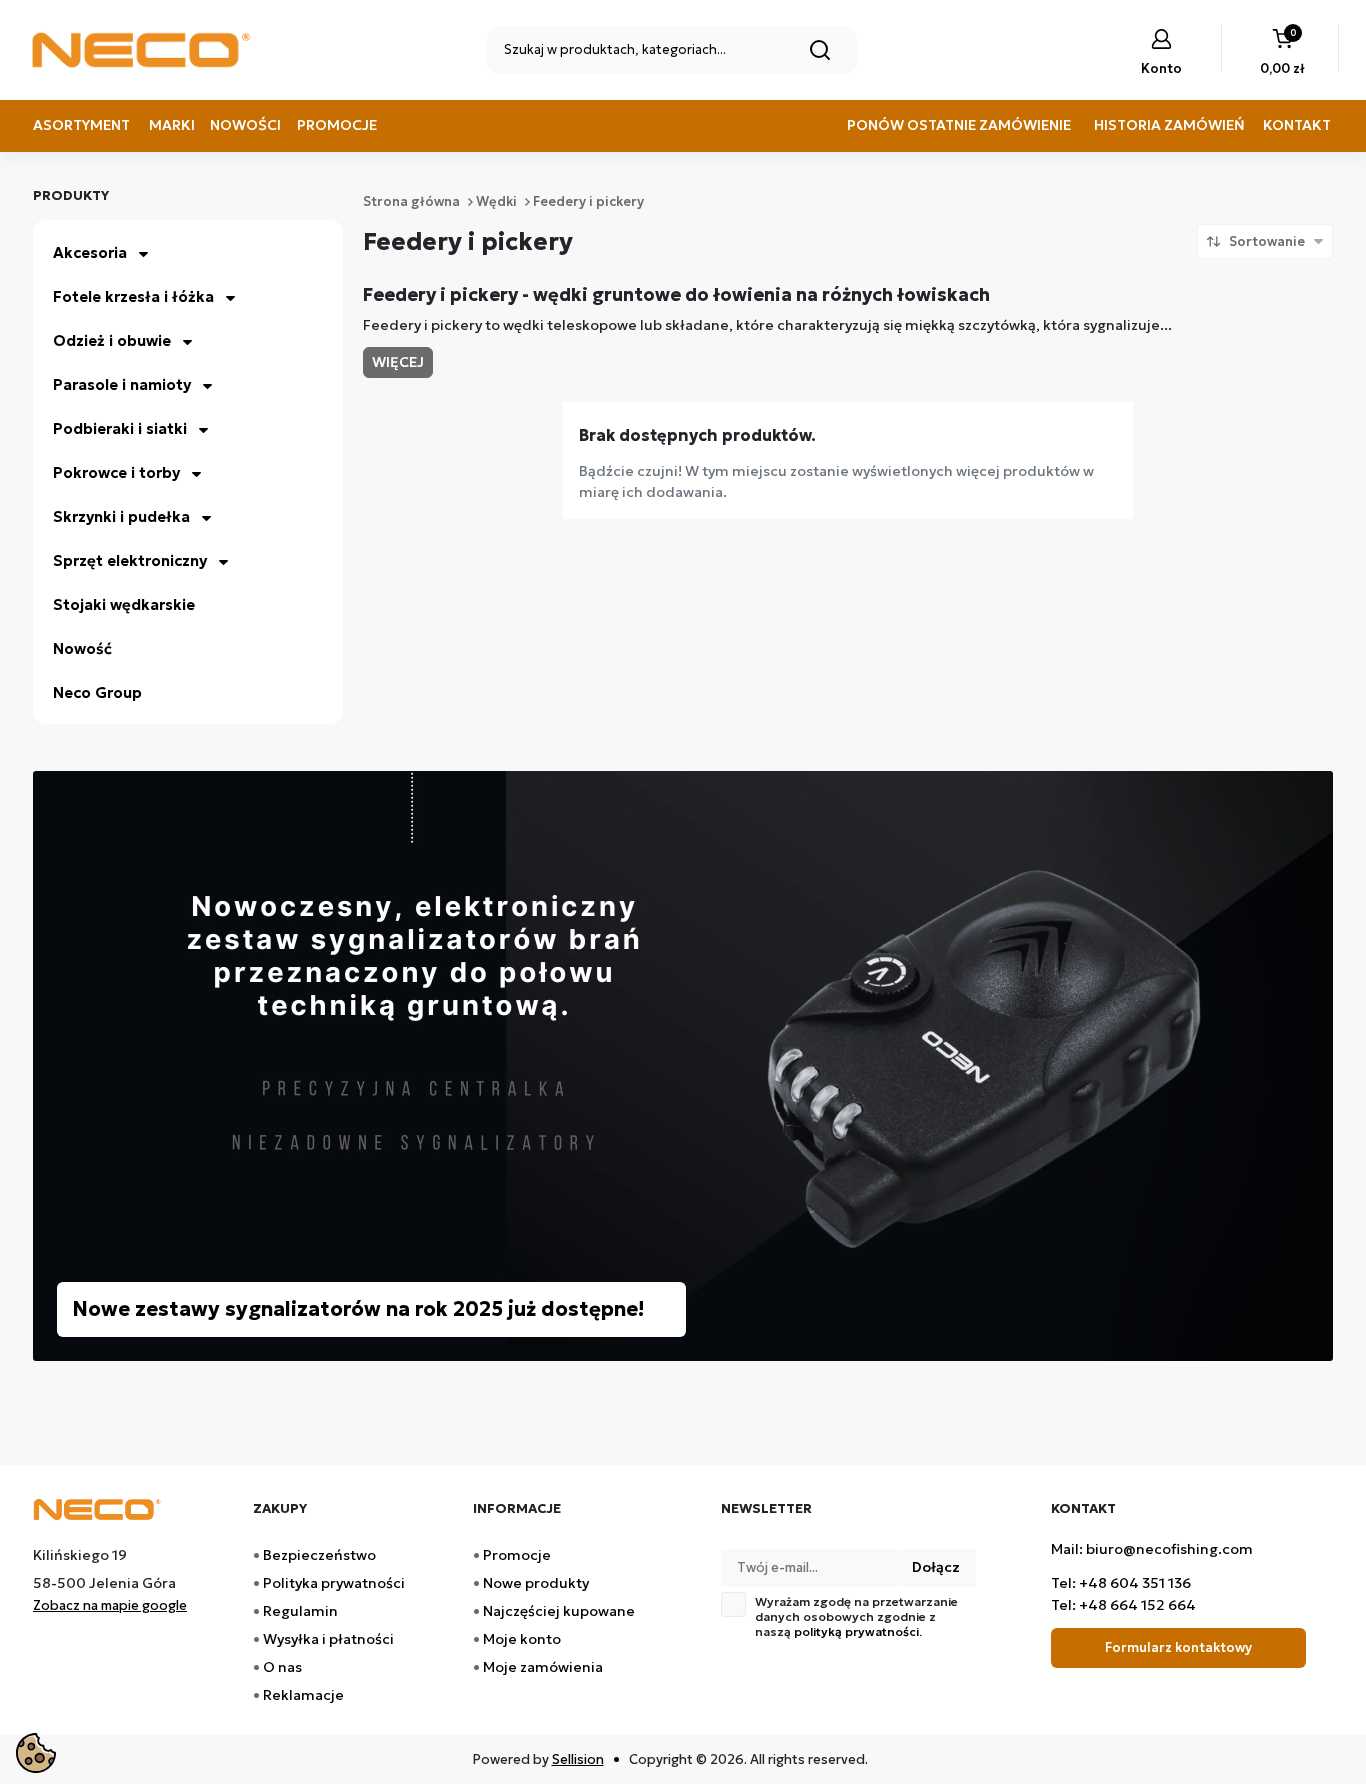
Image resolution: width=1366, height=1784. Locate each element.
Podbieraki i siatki (120, 428)
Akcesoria (90, 252)
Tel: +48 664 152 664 (1123, 1605)
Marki (172, 125)
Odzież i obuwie (112, 340)
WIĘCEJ (398, 362)
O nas (282, 1667)
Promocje (337, 125)
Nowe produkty (536, 1583)
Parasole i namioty (122, 384)
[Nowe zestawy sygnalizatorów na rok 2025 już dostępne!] (683, 1064)
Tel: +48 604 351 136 (1121, 1583)
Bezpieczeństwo (319, 1555)
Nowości (245, 125)
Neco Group (97, 692)
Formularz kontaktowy (1178, 1647)
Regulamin (300, 1611)
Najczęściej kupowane (559, 1611)
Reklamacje (303, 1695)
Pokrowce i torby (116, 472)
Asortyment (81, 125)
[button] (1282, 54)
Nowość (82, 648)
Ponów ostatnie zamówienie (959, 125)
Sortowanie (1267, 241)
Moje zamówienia (543, 1667)
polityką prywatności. (858, 1631)
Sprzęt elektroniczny (130, 560)
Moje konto (522, 1639)
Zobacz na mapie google (110, 1605)
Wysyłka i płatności (328, 1639)
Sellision (578, 1759)
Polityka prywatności (334, 1583)
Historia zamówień (1169, 125)
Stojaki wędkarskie (124, 604)
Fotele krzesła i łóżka (133, 296)
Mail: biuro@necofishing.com (1152, 1549)
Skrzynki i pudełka (121, 516)
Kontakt (1297, 125)
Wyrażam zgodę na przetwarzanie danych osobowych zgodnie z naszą (856, 1616)
